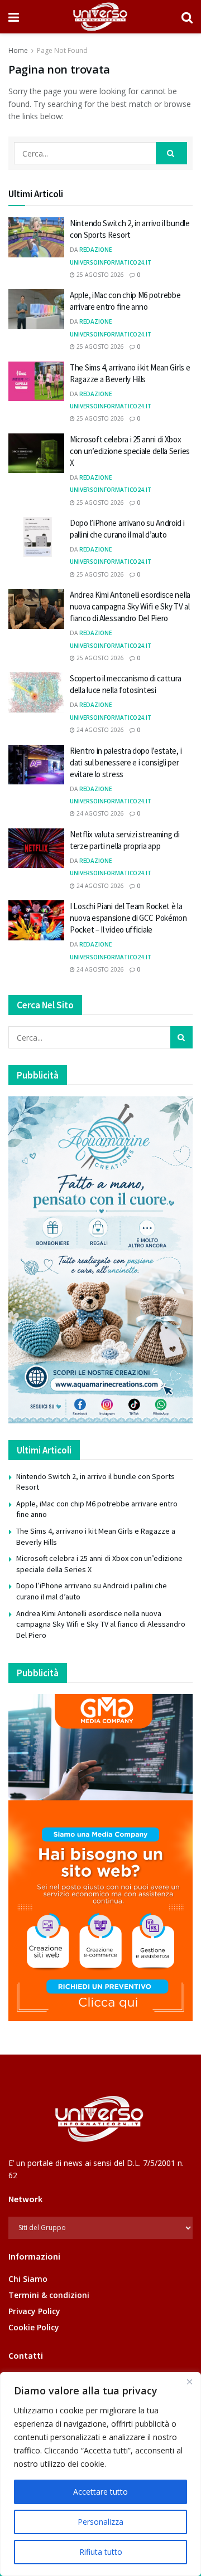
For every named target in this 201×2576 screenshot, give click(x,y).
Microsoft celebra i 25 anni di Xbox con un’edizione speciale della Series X (130, 451)
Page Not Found (62, 50)
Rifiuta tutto (101, 2552)
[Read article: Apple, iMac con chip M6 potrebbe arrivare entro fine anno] (36, 309)
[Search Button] (187, 17)
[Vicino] (189, 2382)
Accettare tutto (100, 2492)
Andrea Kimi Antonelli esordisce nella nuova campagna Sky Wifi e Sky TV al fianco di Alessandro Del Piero (130, 606)
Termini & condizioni (49, 2295)
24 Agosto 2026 (99, 730)
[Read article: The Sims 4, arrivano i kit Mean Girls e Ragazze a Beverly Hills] (36, 382)
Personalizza (100, 2522)
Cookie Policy (34, 2327)
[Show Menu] (14, 17)
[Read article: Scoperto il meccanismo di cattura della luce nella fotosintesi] (36, 692)
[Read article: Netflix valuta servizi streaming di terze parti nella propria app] (36, 848)
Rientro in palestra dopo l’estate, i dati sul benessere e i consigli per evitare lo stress (126, 762)
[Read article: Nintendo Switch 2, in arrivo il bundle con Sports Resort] (36, 237)
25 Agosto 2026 (99, 275)
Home (18, 50)
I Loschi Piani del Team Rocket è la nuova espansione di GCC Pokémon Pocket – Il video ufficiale (128, 918)
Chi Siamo (28, 2279)
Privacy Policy (34, 2311)
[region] (100, 2474)
